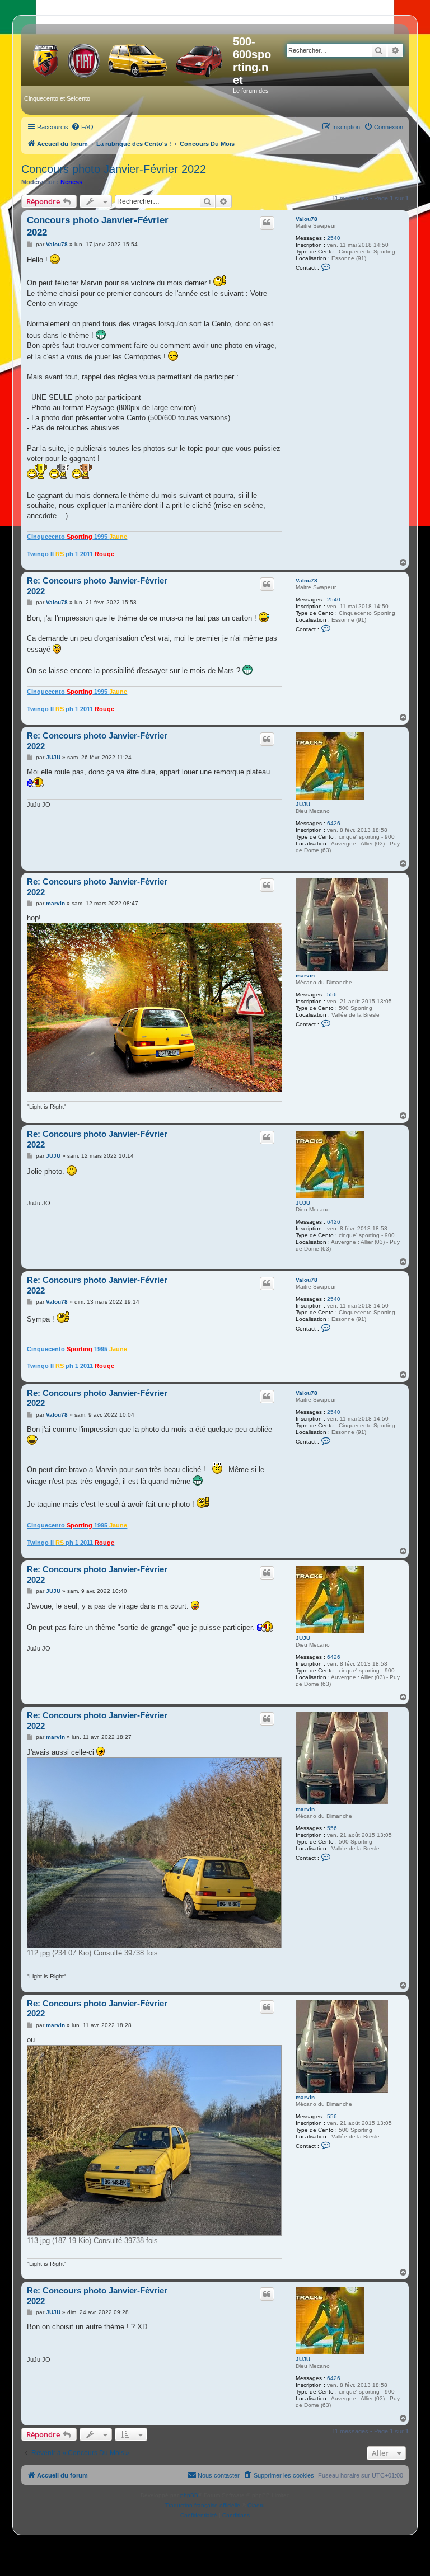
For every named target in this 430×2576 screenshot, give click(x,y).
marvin (305, 976)
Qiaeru (256, 2505)
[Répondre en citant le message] (267, 223)
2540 (334, 238)
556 (332, 995)
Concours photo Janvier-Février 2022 (114, 169)
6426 (334, 823)
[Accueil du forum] (128, 58)
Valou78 (307, 219)
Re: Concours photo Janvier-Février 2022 (97, 586)
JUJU (303, 804)
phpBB (189, 2495)
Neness (71, 182)
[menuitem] (82, 127)
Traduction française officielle (203, 2505)
